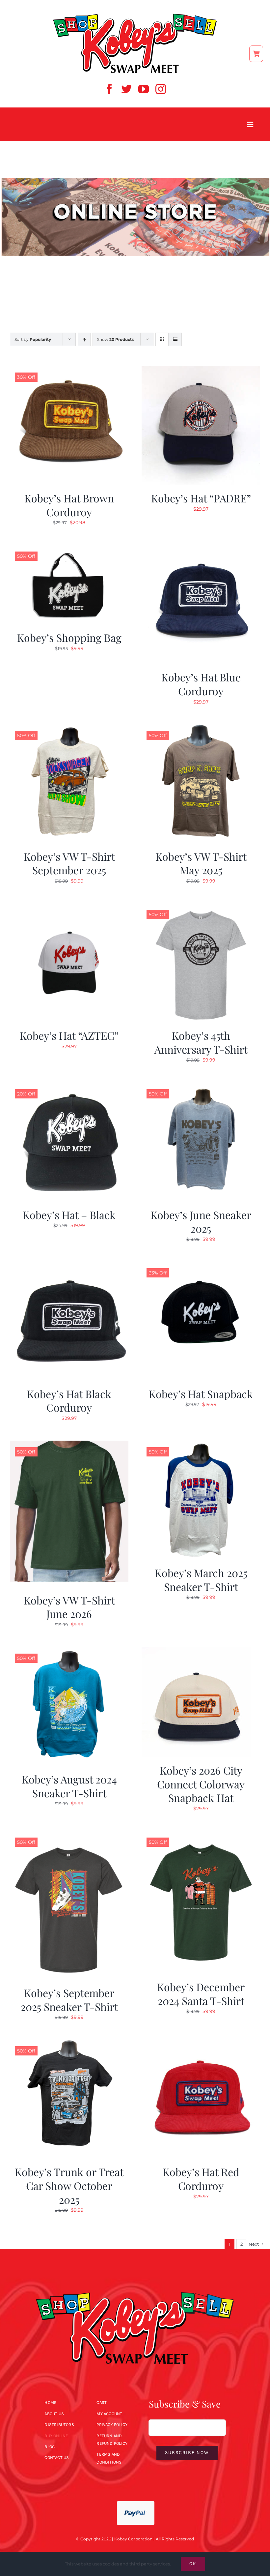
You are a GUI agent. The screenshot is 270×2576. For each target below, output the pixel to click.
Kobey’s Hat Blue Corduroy (201, 684)
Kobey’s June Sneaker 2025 (201, 1222)
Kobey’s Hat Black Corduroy (69, 1401)
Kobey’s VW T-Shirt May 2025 (201, 863)
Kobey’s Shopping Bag (69, 637)
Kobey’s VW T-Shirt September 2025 (69, 863)
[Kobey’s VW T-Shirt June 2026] (69, 1445)
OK (193, 2564)
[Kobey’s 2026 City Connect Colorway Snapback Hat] (196, 1651)
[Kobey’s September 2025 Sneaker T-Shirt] (69, 1835)
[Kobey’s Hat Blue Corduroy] (201, 549)
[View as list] (175, 339)
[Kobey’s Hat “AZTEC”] (69, 907)
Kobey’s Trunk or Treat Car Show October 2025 (69, 2185)
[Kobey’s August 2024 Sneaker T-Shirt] (69, 1651)
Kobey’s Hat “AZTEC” (69, 1035)
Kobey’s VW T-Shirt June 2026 (69, 1607)
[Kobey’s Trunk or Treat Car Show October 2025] (69, 2044)
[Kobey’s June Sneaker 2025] (201, 1087)
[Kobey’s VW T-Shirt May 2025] (201, 728)
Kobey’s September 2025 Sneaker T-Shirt (69, 2000)
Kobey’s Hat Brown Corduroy (69, 505)
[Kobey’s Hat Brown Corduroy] (69, 370)
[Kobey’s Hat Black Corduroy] (69, 1266)
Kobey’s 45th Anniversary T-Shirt (201, 1042)
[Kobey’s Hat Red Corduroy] (201, 2044)
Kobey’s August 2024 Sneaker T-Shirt (69, 1786)
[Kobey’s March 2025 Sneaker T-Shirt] (201, 1445)
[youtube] (144, 89)
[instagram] (161, 89)
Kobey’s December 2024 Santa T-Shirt (201, 1994)
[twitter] (126, 89)
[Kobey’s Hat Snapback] (201, 1266)
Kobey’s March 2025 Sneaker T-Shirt (201, 1580)
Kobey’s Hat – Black (69, 1215)
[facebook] (109, 89)
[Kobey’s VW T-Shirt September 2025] (69, 728)
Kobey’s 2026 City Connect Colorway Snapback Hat (201, 1784)
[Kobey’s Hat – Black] (69, 1087)
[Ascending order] (84, 339)
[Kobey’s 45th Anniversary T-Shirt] (201, 907)
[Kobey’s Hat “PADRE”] (201, 370)
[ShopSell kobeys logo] (135, 15)
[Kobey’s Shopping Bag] (69, 549)
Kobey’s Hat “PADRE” (201, 498)
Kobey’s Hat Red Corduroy (201, 2179)
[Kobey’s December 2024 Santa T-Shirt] (201, 1835)
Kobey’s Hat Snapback (201, 1394)
